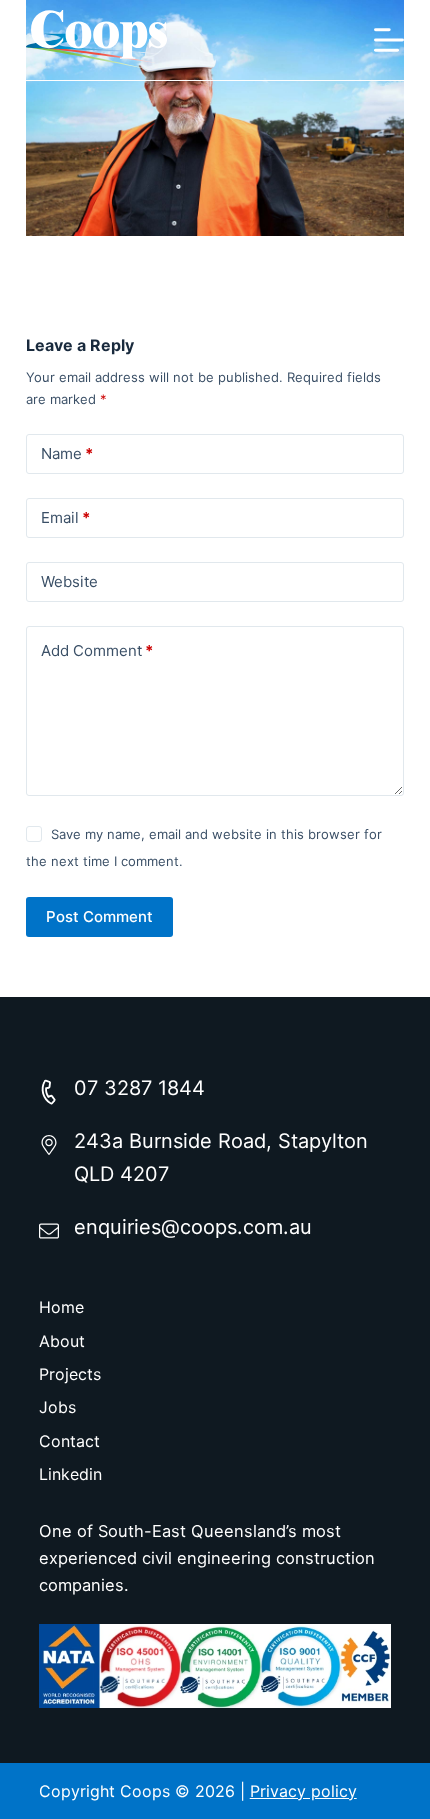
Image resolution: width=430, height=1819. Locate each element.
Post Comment (99, 916)
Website (69, 581)
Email (65, 517)
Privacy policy (303, 1791)
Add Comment (97, 650)
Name (67, 453)
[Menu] (389, 40)
